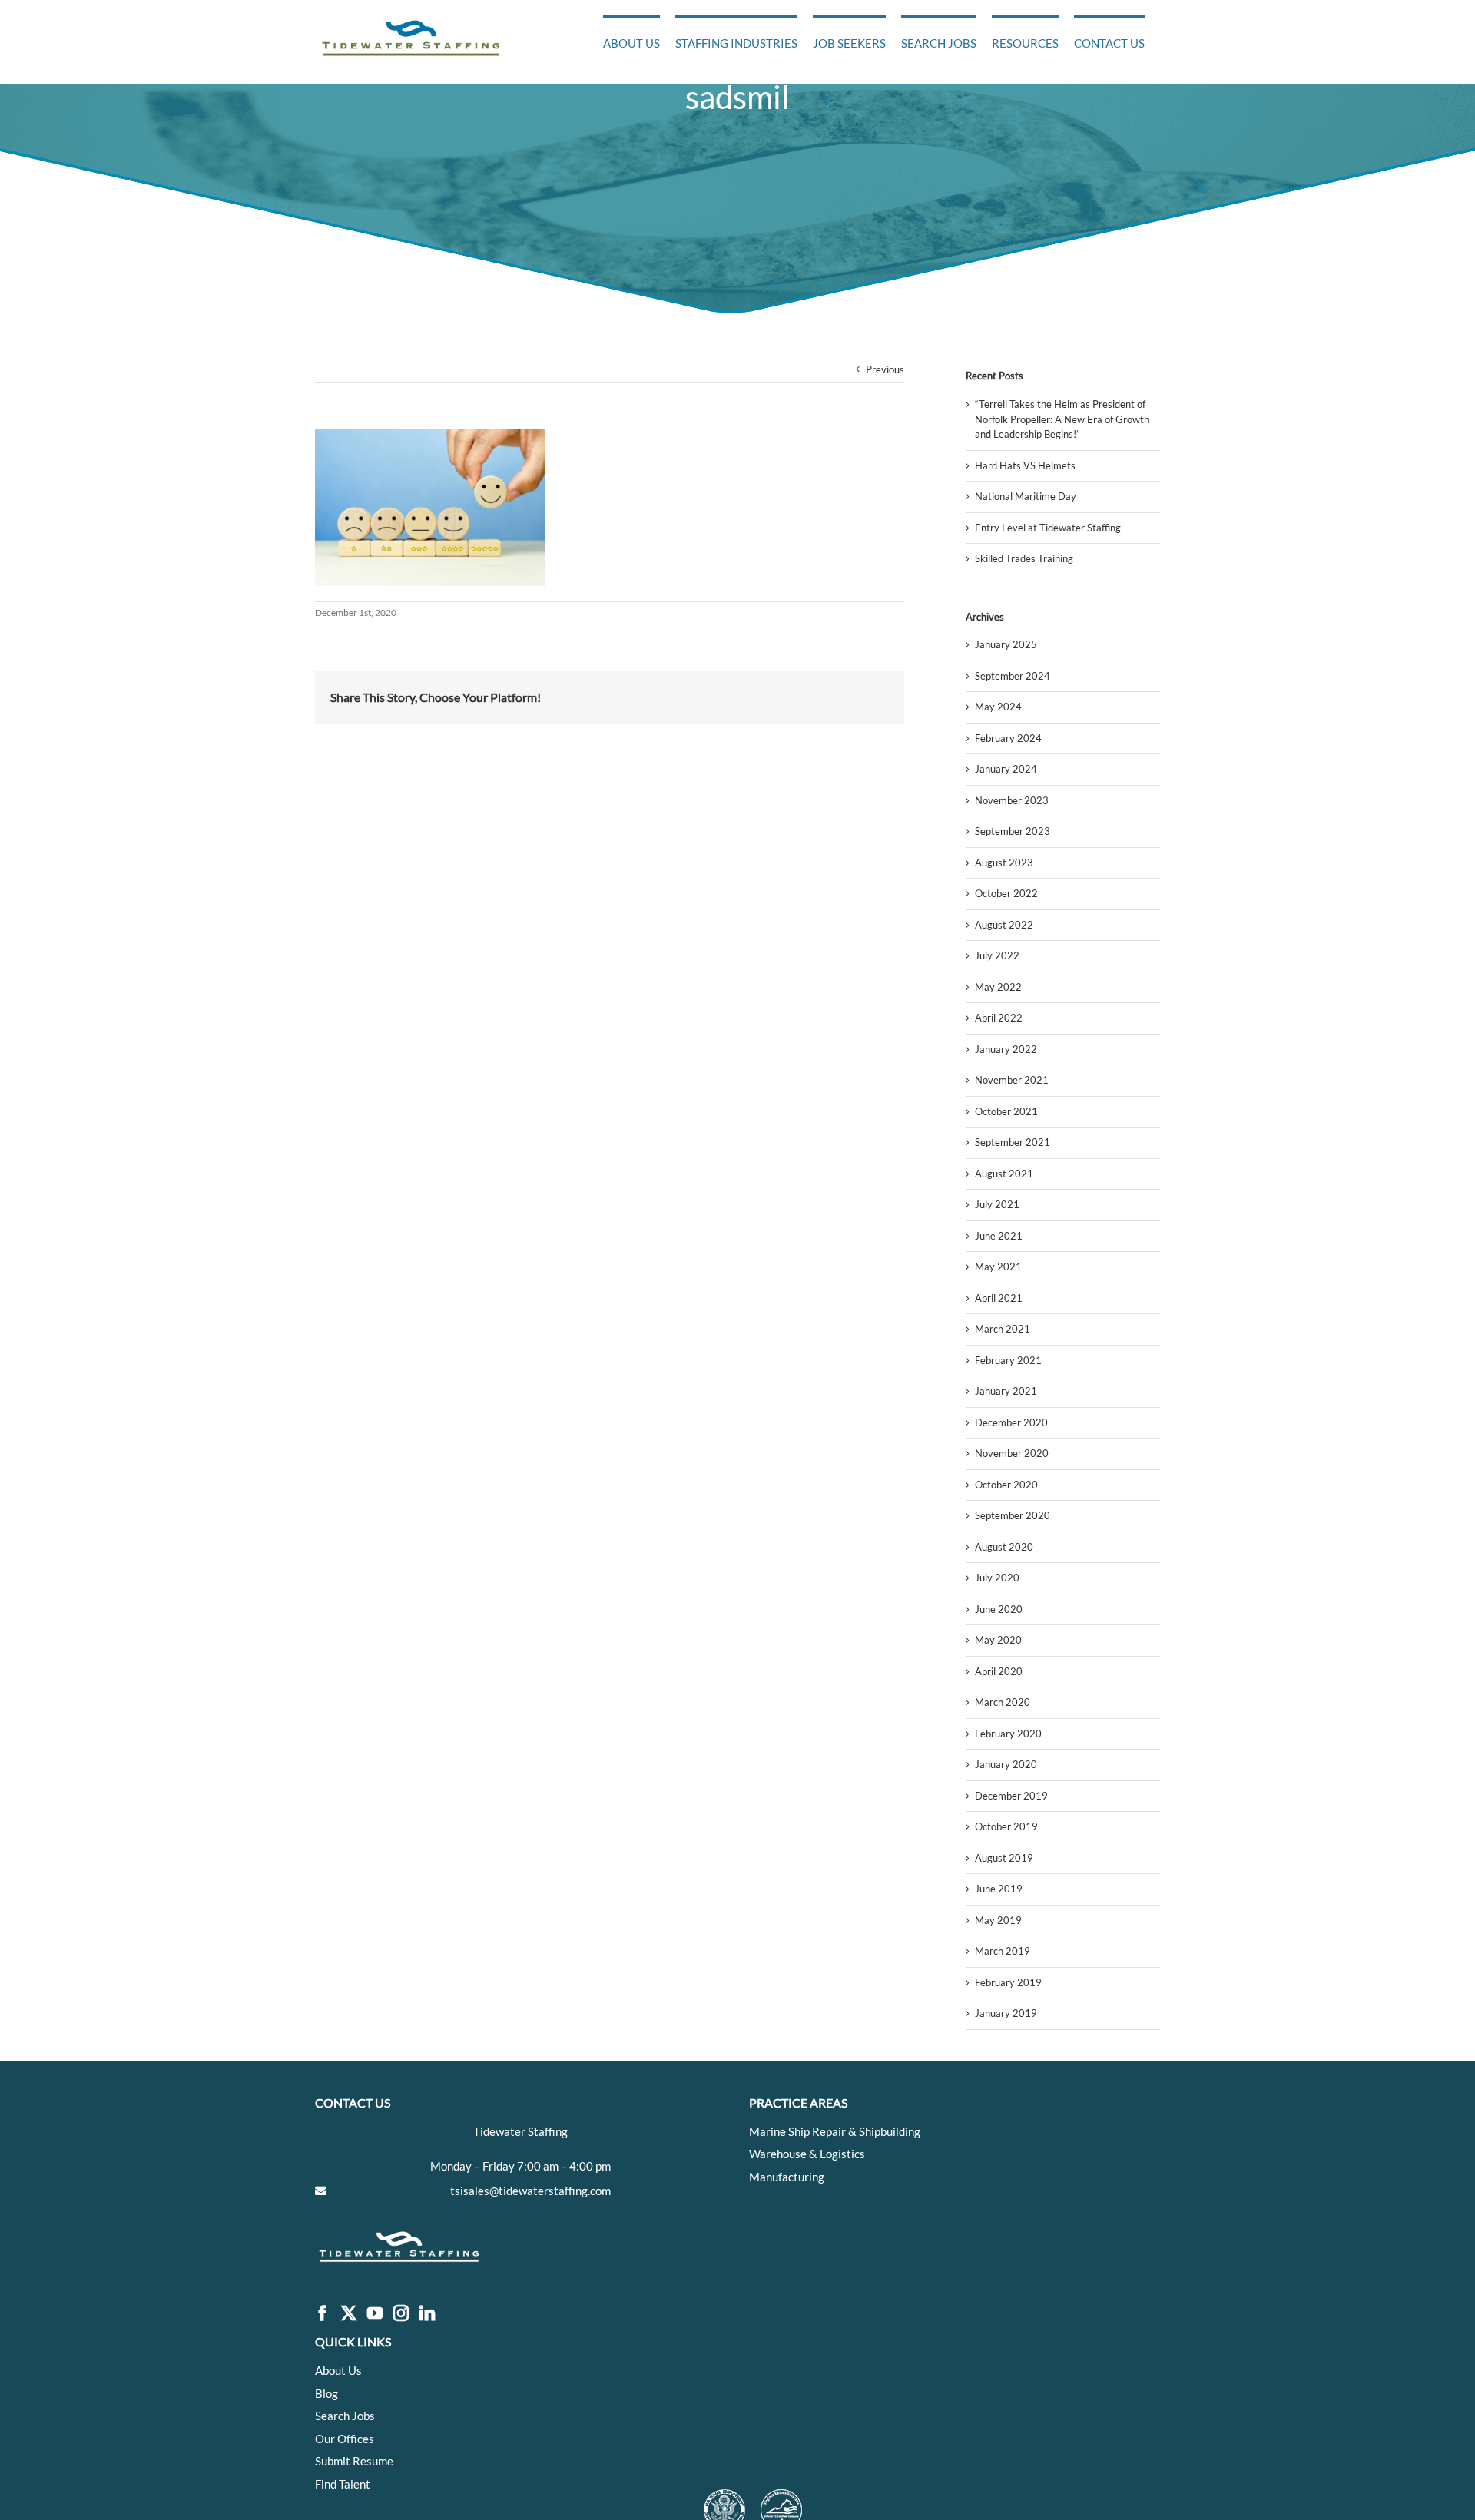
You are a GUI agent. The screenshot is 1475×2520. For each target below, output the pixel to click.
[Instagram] (401, 2314)
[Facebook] (323, 2314)
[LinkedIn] (427, 2314)
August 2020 (1004, 1547)
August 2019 (1004, 1858)
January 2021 (1006, 1391)
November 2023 (1012, 800)
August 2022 (1004, 925)
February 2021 (1008, 1360)
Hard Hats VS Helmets (1025, 465)
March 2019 (1003, 1951)
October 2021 (1006, 1111)
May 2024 (998, 707)
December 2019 (1011, 1796)
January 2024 (1006, 769)
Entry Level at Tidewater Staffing (1048, 528)
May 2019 (998, 1920)
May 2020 (998, 1640)
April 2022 (999, 1018)
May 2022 (998, 987)
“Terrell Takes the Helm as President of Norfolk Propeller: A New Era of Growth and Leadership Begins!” (1062, 419)
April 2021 (999, 1298)
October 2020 (1006, 1485)
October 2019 (1006, 1826)
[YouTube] (375, 2314)
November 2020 (1012, 1453)
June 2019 (999, 1889)
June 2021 (999, 1236)
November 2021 (1012, 1080)
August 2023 (1004, 863)
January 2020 (1006, 1764)
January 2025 (1006, 644)
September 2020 (1013, 1515)
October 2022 (1006, 893)
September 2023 (1013, 831)
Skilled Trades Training (1024, 558)
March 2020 (1003, 1702)
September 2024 (1013, 676)
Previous (885, 369)
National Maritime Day (1026, 496)
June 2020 (999, 1609)
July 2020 (997, 1578)
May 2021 (998, 1267)
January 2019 (1006, 2013)
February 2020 (1008, 1734)
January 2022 (1006, 1049)
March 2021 (1003, 1329)
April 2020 (999, 1671)
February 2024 (1008, 738)
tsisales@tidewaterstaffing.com (530, 2191)
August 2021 (1004, 1174)
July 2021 (997, 1204)
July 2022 (997, 955)
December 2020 (1011, 1422)
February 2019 (1008, 1982)
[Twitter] (349, 2314)
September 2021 (1013, 1142)
